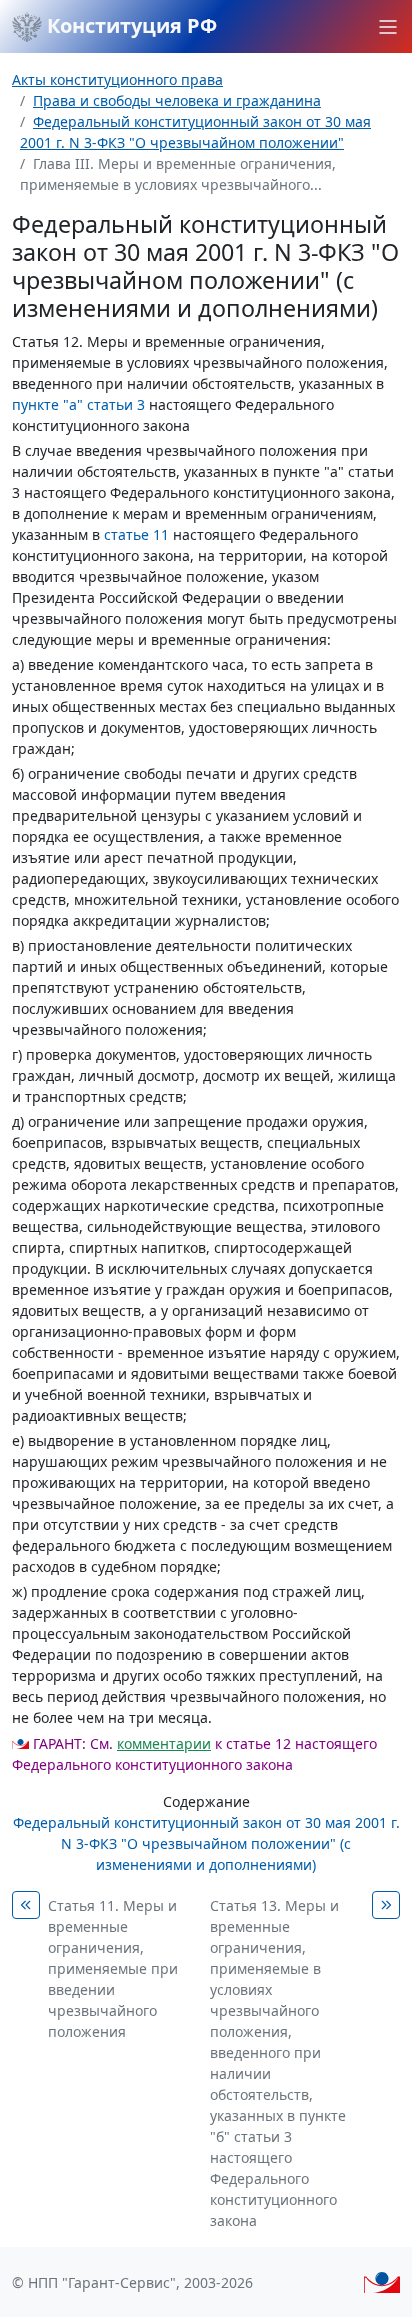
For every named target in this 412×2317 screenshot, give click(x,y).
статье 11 (136, 534)
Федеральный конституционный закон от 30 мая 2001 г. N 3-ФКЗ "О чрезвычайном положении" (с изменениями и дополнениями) (206, 1843)
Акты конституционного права (117, 79)
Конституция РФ (129, 25)
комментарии (164, 1743)
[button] (388, 27)
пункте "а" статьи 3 (78, 404)
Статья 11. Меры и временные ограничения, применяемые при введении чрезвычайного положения (113, 1968)
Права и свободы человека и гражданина (177, 100)
